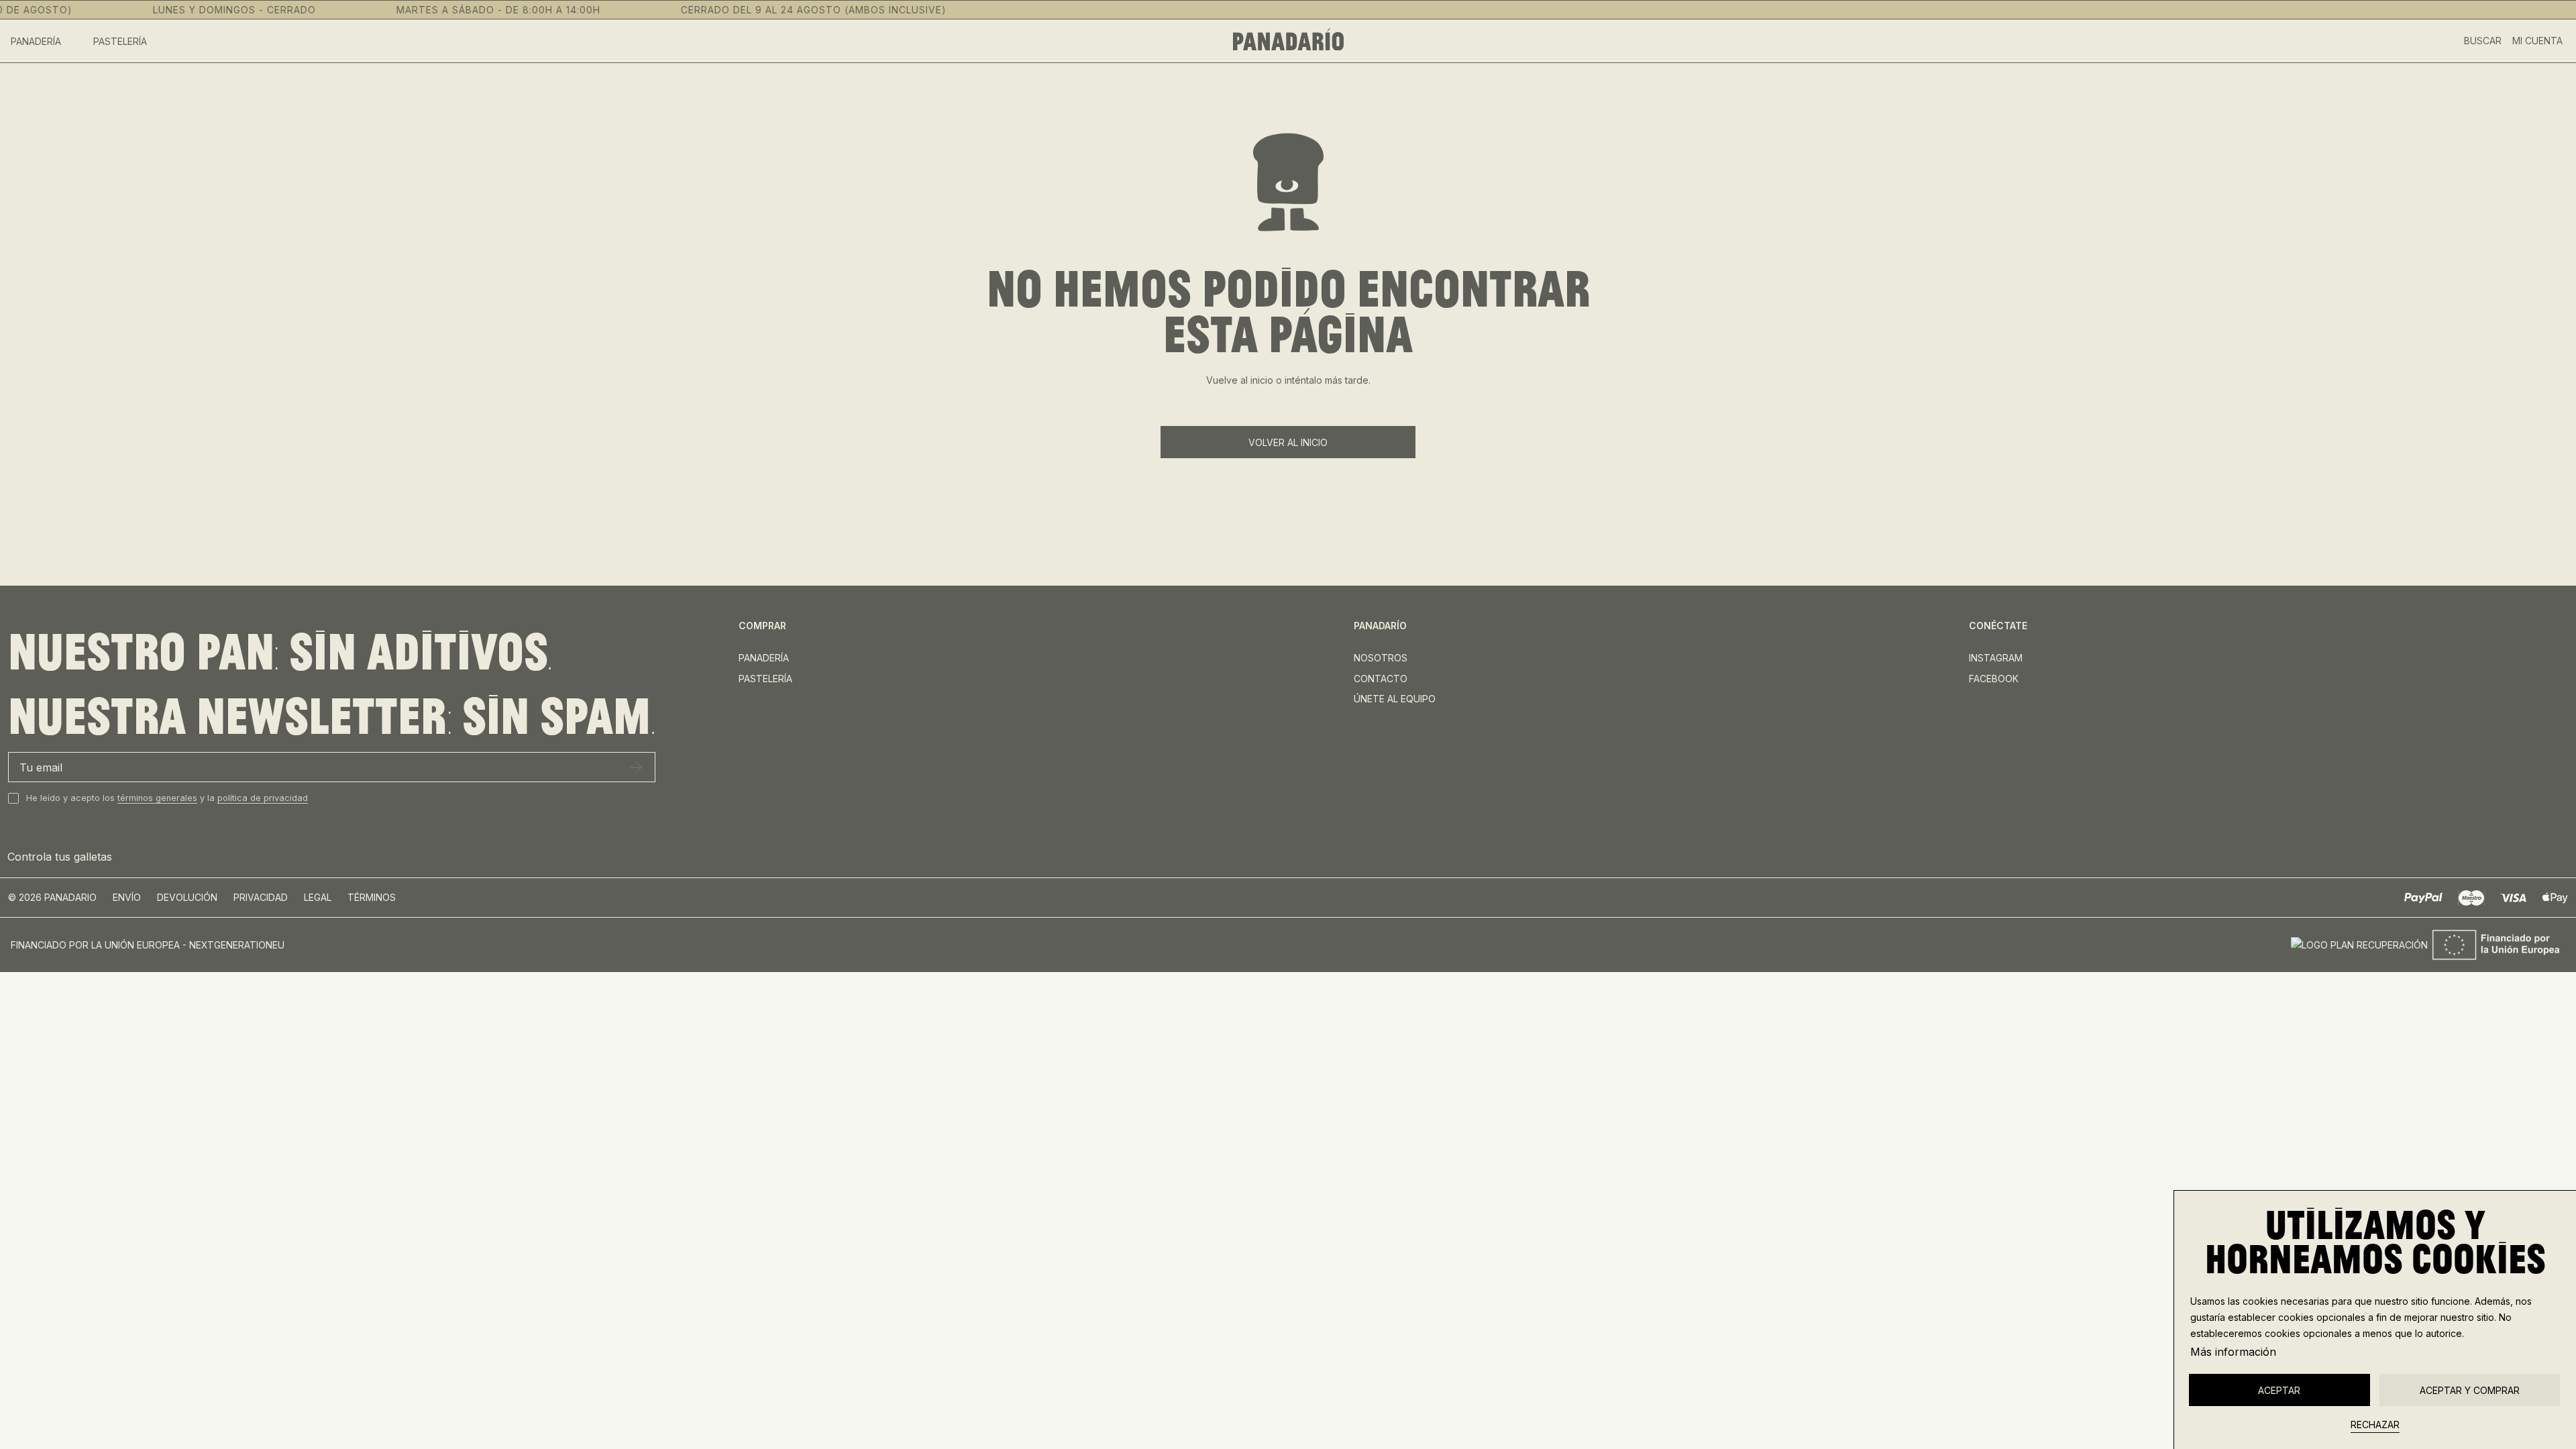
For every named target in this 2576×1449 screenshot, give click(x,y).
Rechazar (2375, 1425)
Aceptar (2279, 1390)
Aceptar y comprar (2470, 1390)
